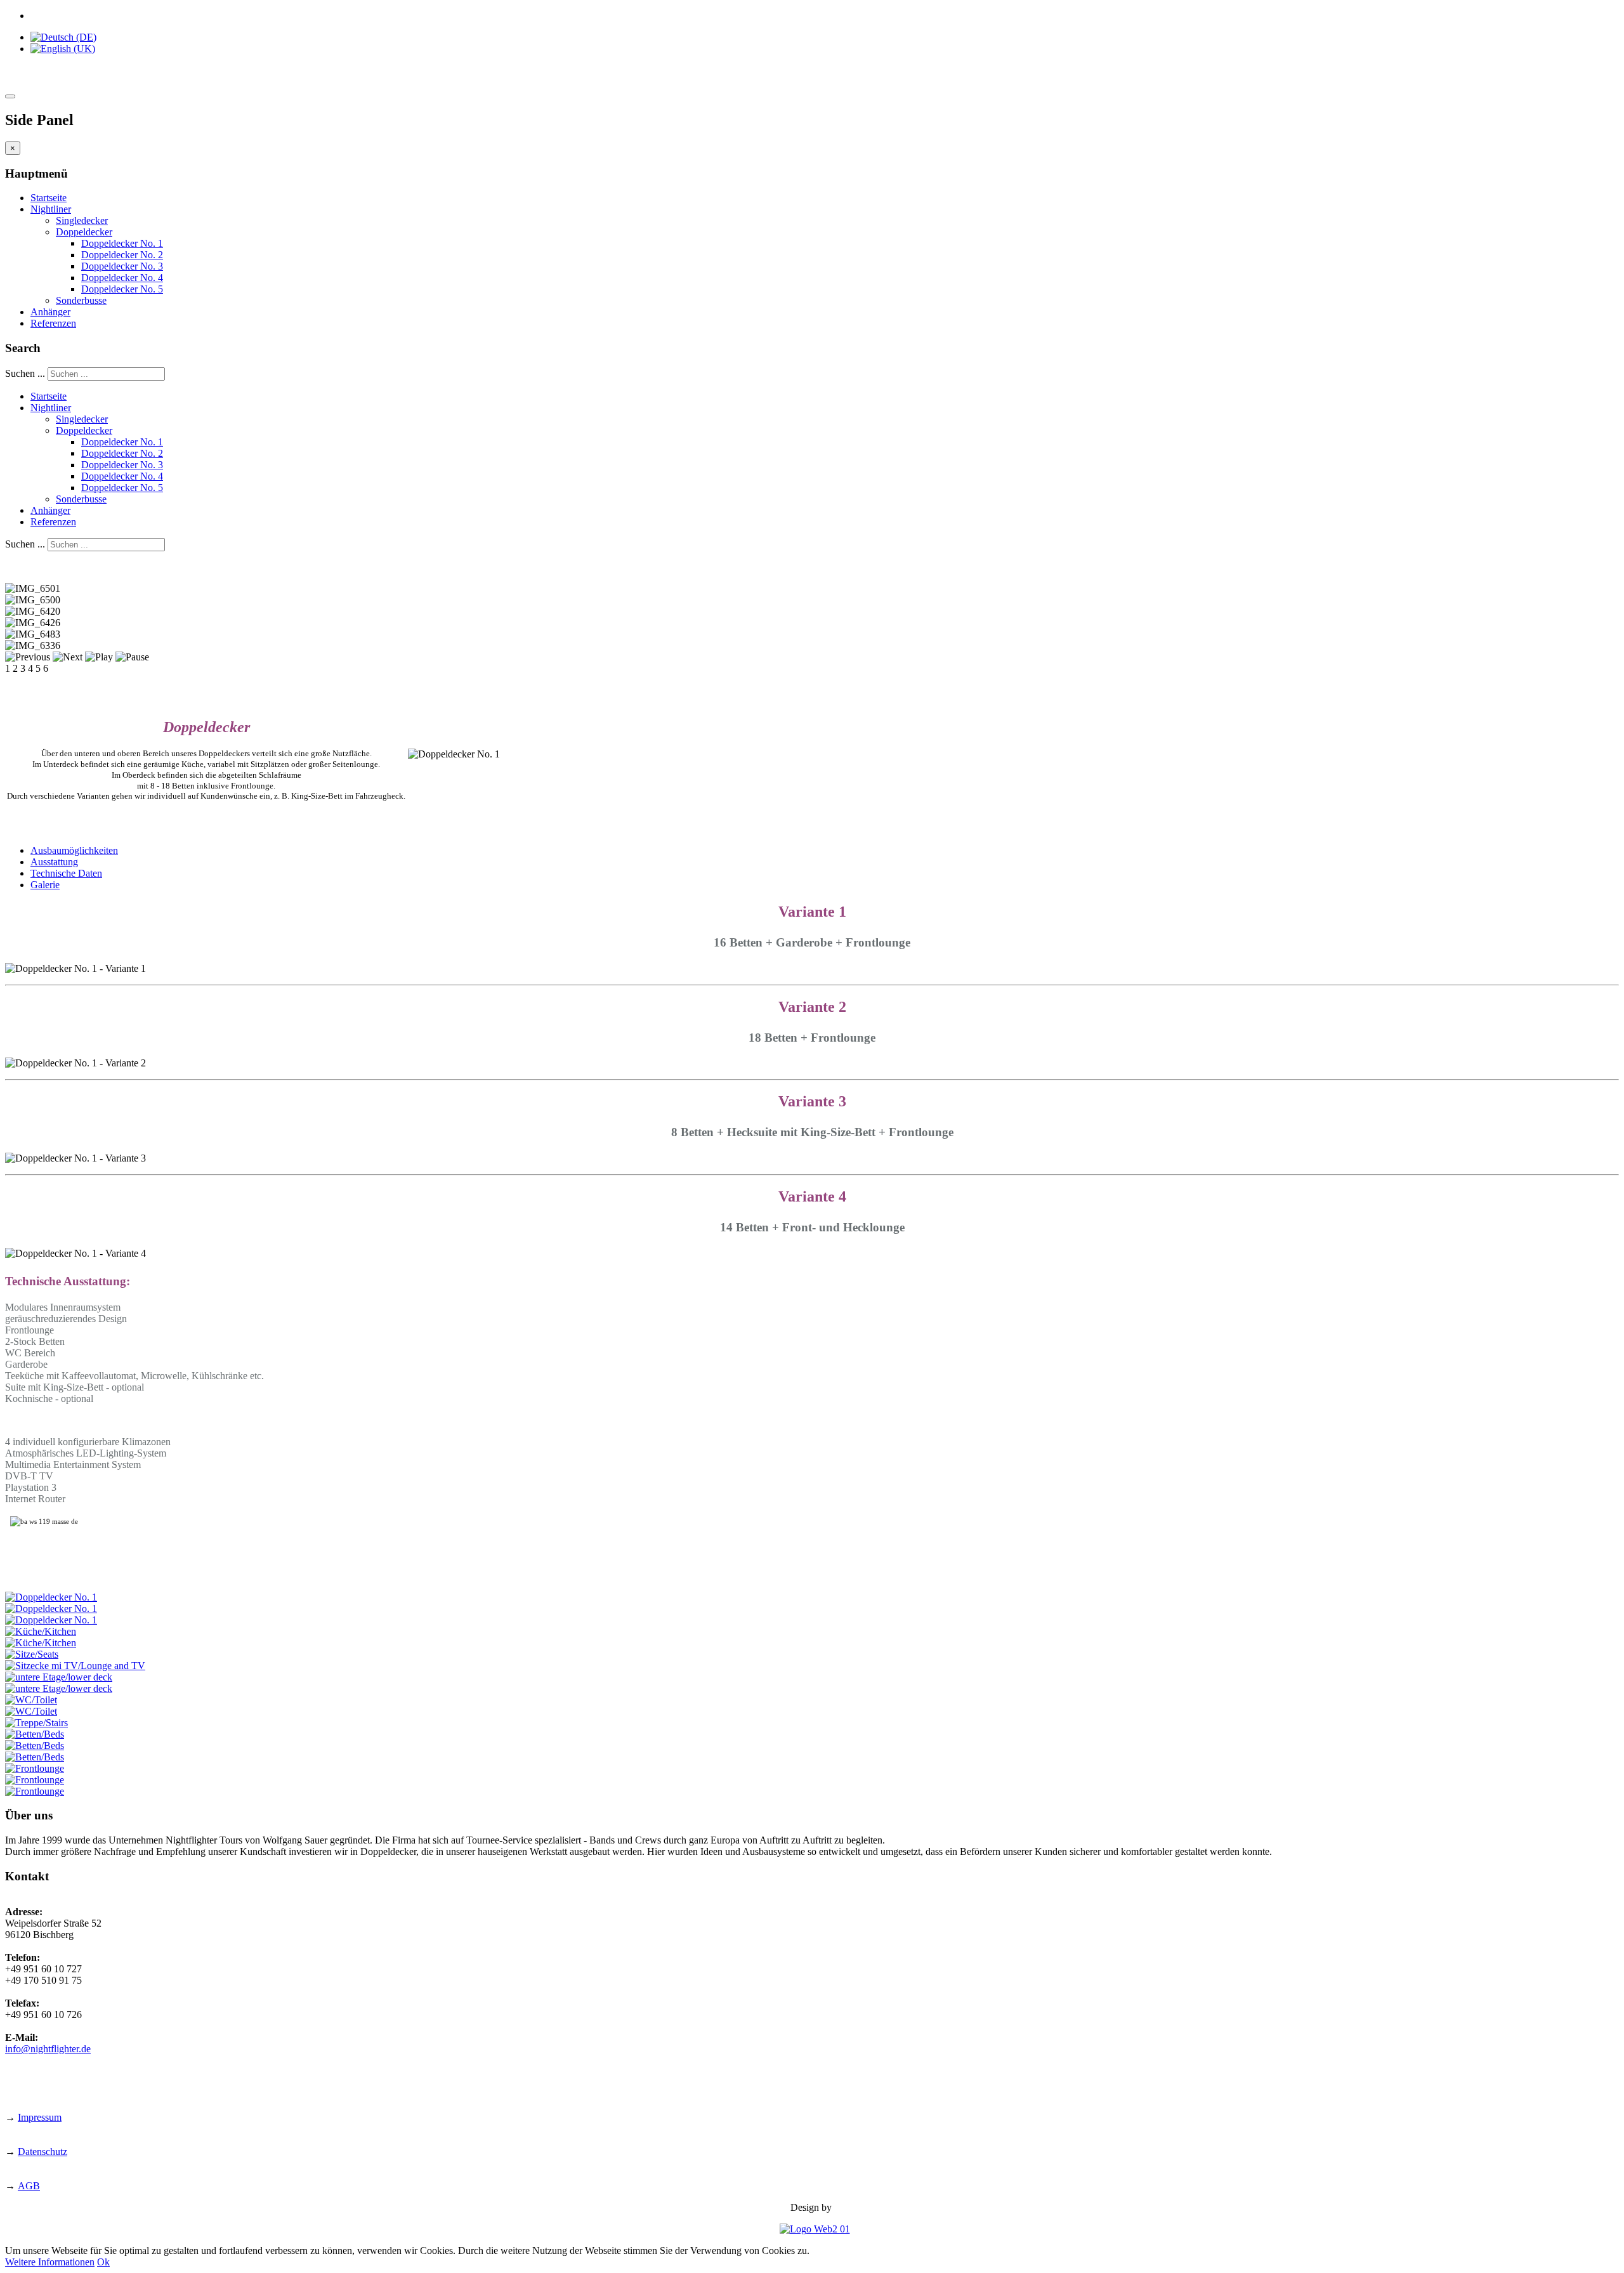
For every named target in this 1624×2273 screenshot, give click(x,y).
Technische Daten (66, 873)
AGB (29, 2186)
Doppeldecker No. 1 (122, 243)
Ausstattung (54, 862)
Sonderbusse (81, 300)
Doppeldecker (84, 232)
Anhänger (50, 312)
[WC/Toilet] (31, 1700)
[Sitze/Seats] (32, 1654)
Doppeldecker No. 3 (122, 266)
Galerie (45, 885)
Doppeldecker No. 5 (122, 289)
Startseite (49, 198)
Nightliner (51, 209)
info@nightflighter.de (48, 2049)
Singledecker (82, 220)
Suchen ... (25, 373)
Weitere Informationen (50, 2262)
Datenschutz (43, 2152)
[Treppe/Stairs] (36, 1723)
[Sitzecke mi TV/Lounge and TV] (75, 1666)
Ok (103, 2262)
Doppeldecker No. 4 (122, 278)
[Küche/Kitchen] (41, 1631)
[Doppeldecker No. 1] (51, 1597)
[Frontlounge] (35, 1768)
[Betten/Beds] (35, 1734)
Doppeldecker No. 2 (122, 255)
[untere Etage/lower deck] (59, 1677)
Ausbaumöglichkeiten (74, 850)
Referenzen (53, 323)
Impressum (40, 2117)
